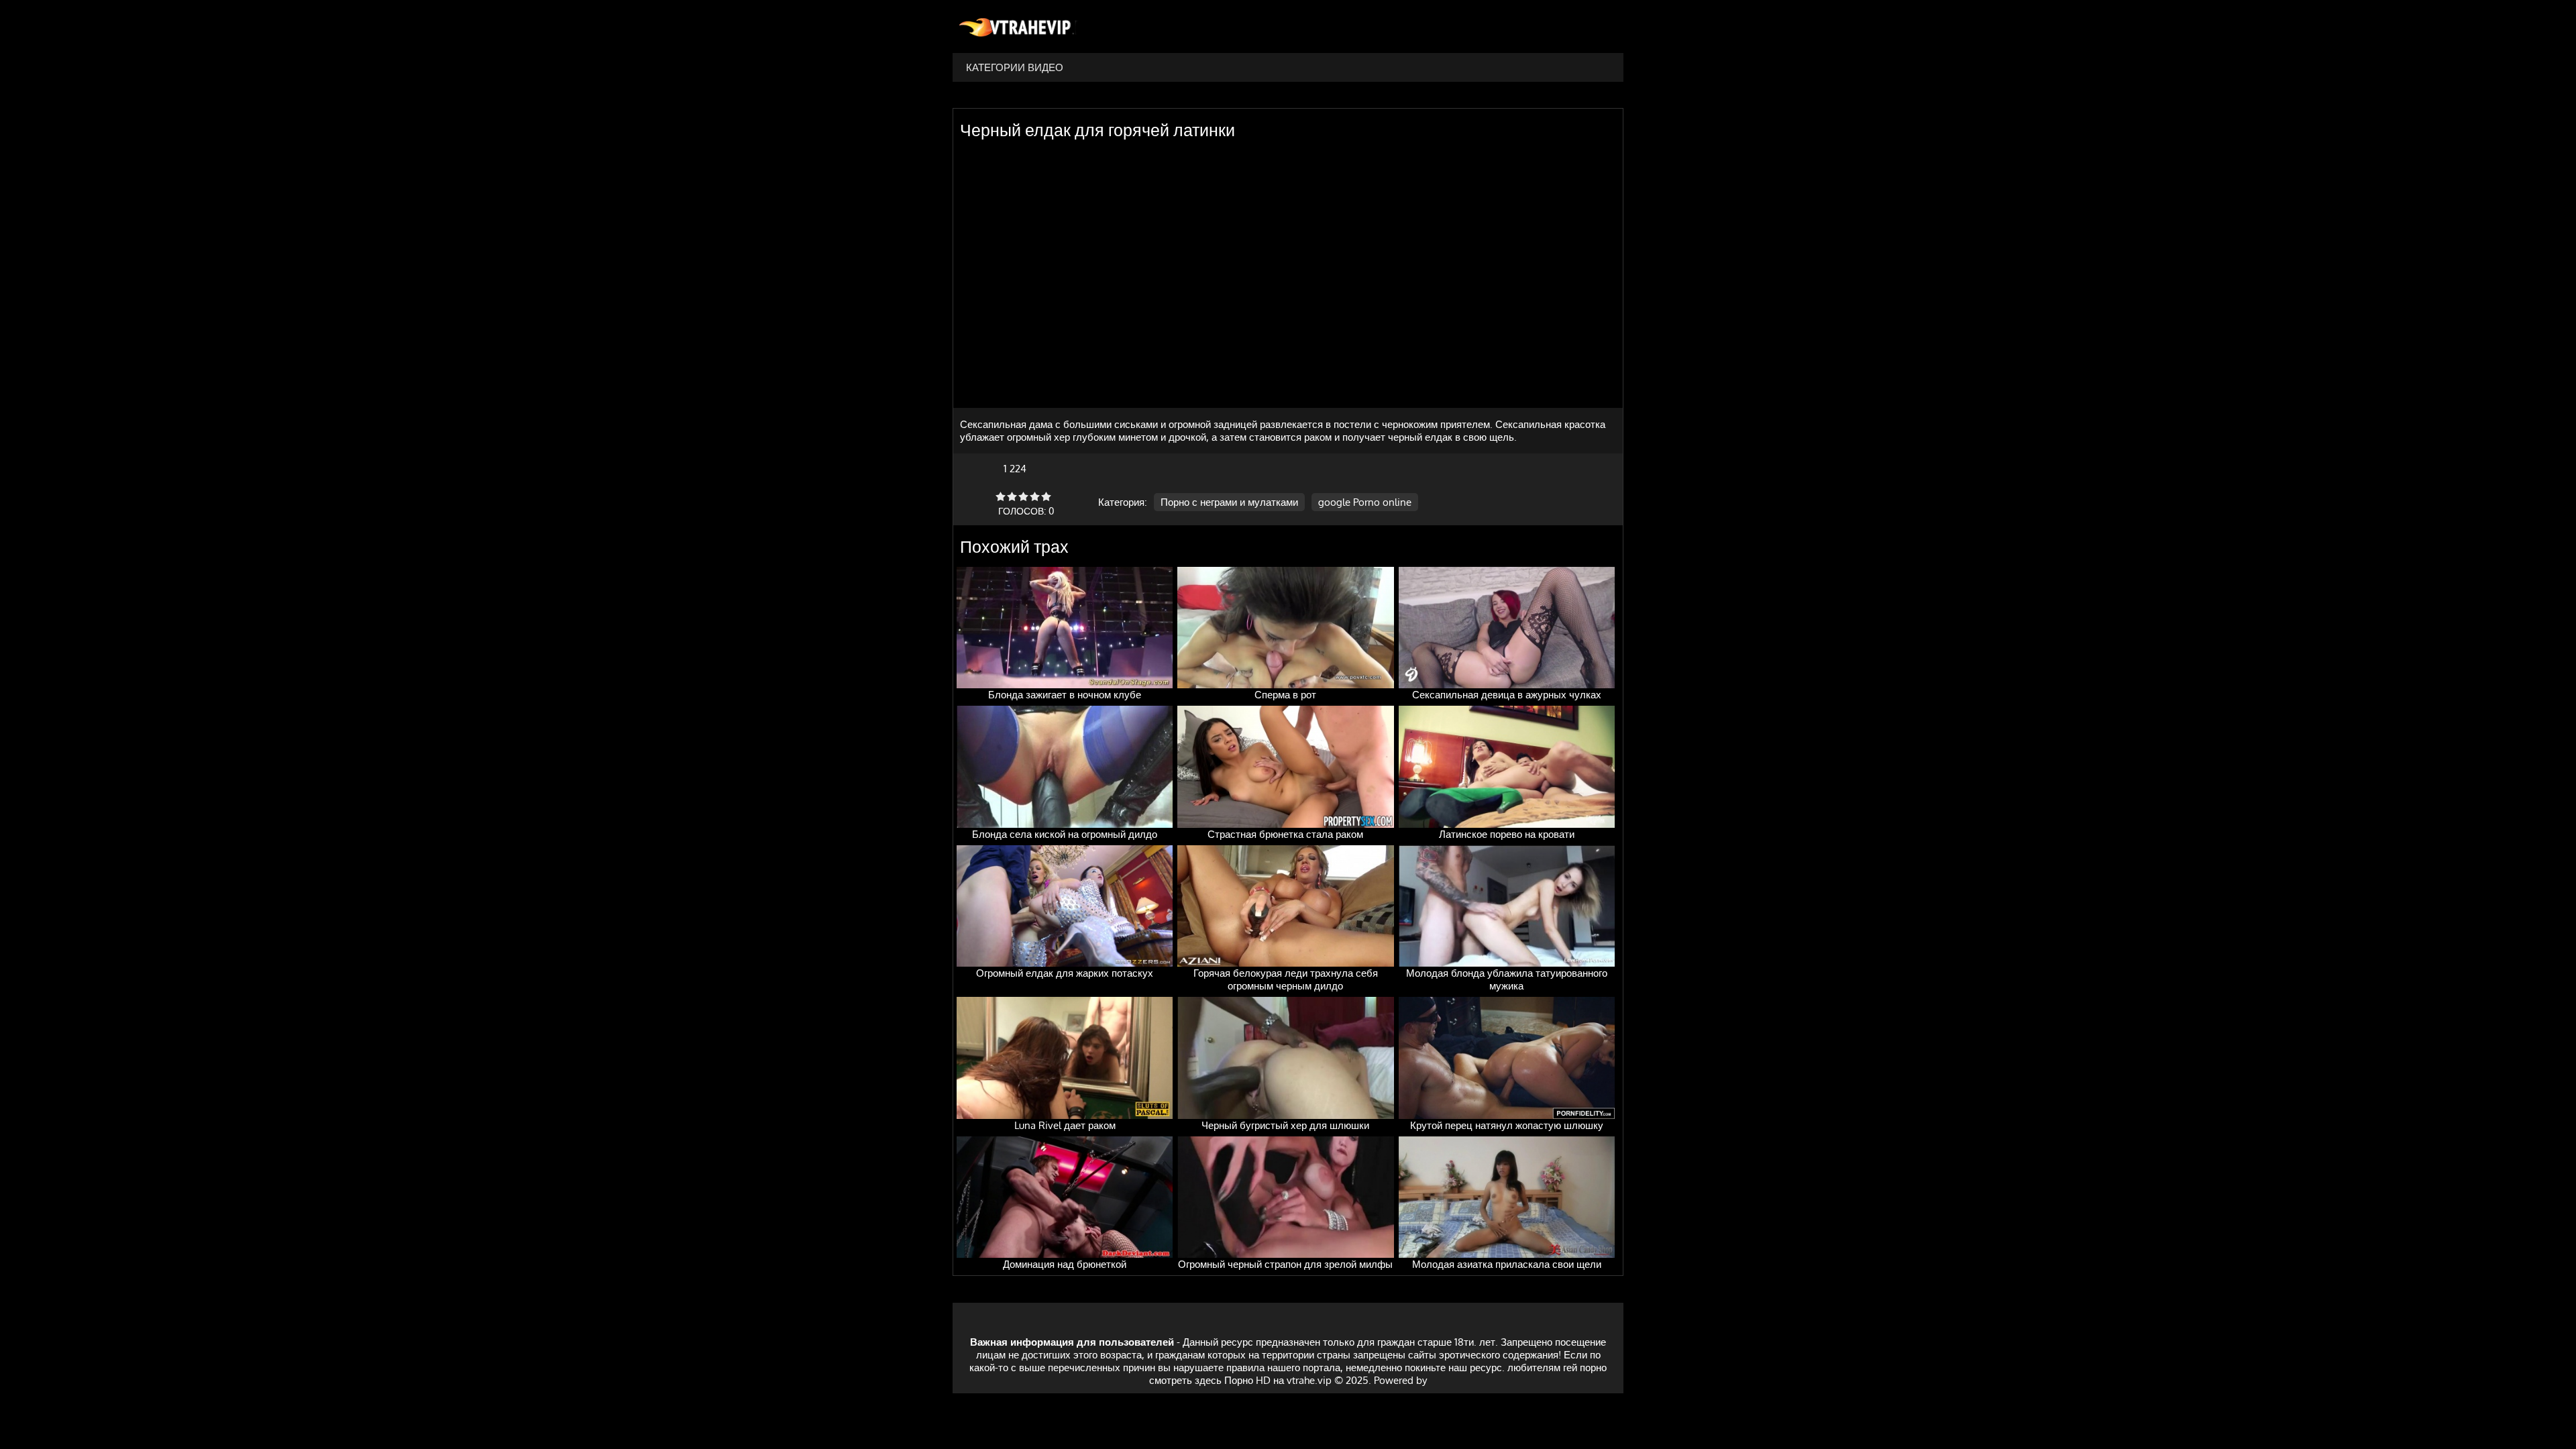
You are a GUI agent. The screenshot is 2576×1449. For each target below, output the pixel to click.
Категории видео (1015, 67)
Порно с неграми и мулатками (1229, 502)
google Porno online (1365, 502)
